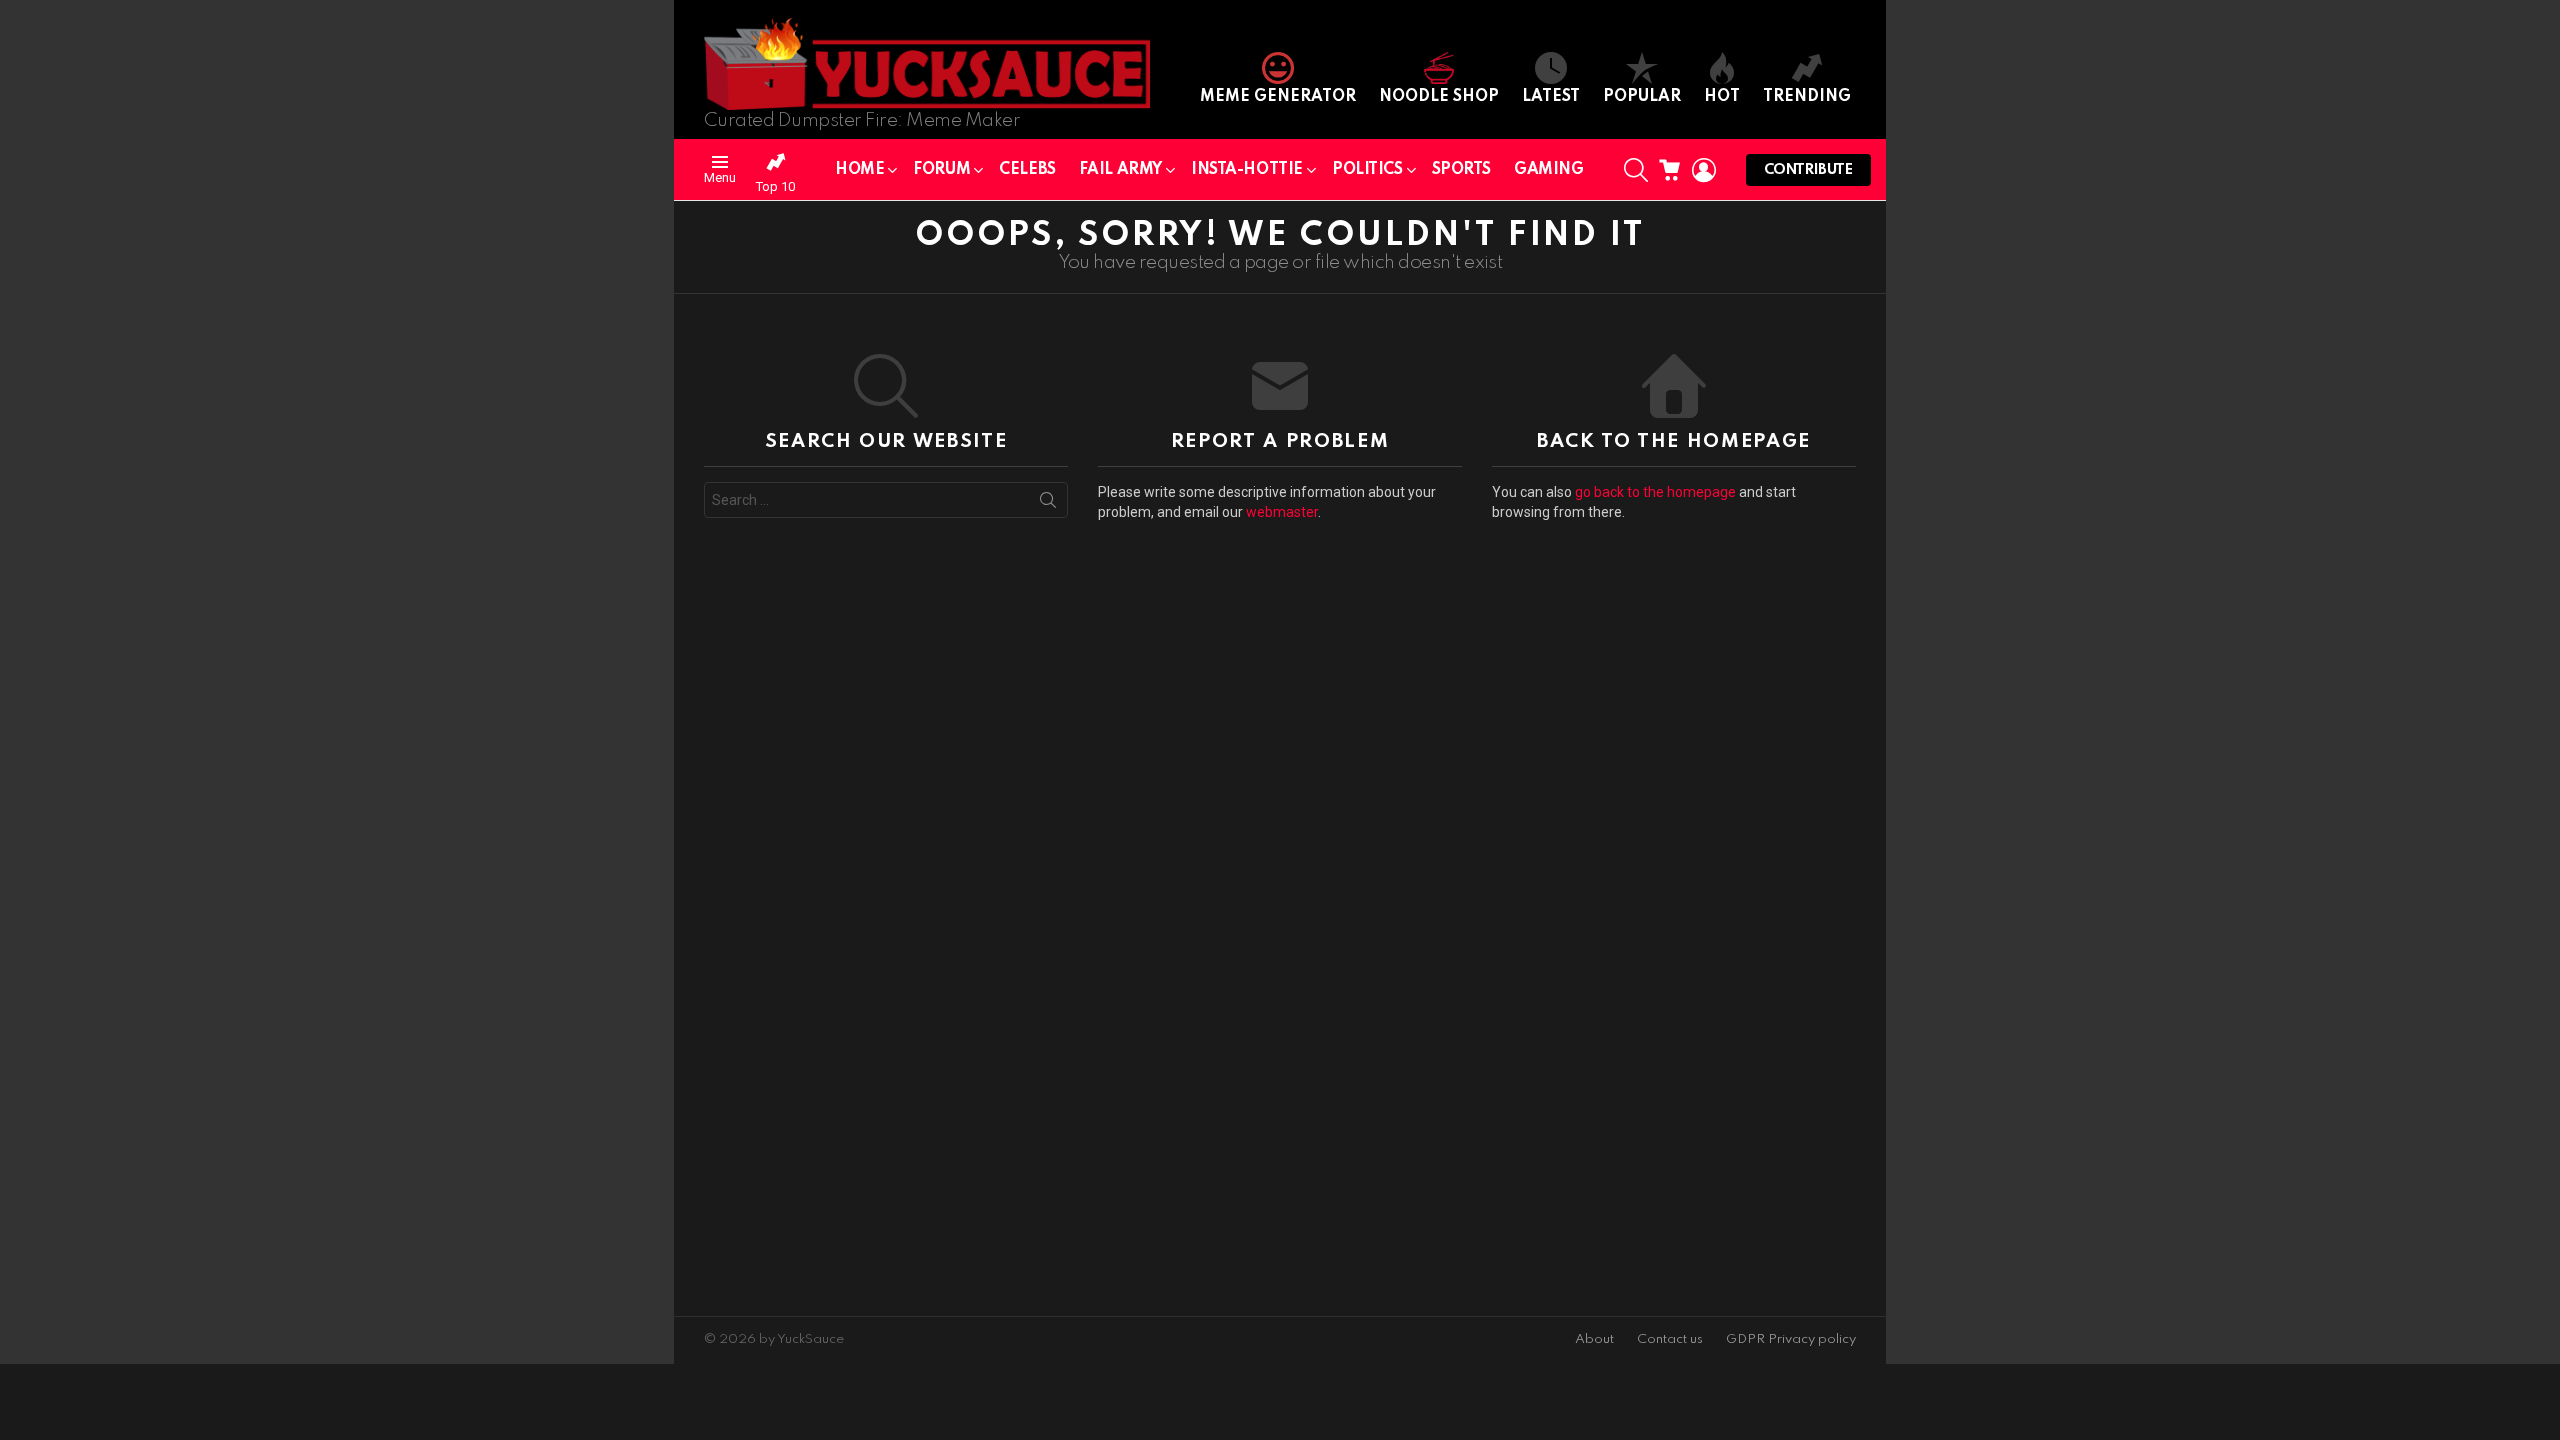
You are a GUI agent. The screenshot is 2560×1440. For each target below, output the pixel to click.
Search (1048, 504)
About (1594, 1339)
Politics (1367, 170)
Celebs (1027, 170)
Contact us (1670, 1339)
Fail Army (1120, 170)
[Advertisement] (837, 954)
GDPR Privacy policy (1791, 1339)
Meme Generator (1278, 97)
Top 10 (775, 186)
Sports (1461, 170)
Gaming (1548, 170)
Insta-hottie (1247, 170)
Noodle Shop (1439, 97)
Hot (1722, 97)
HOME (859, 170)
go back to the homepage (1655, 492)
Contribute (1808, 170)
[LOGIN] (1704, 170)
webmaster (1282, 512)
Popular (1642, 97)
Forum (941, 170)
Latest (1551, 97)
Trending (1807, 97)
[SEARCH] (1636, 170)
